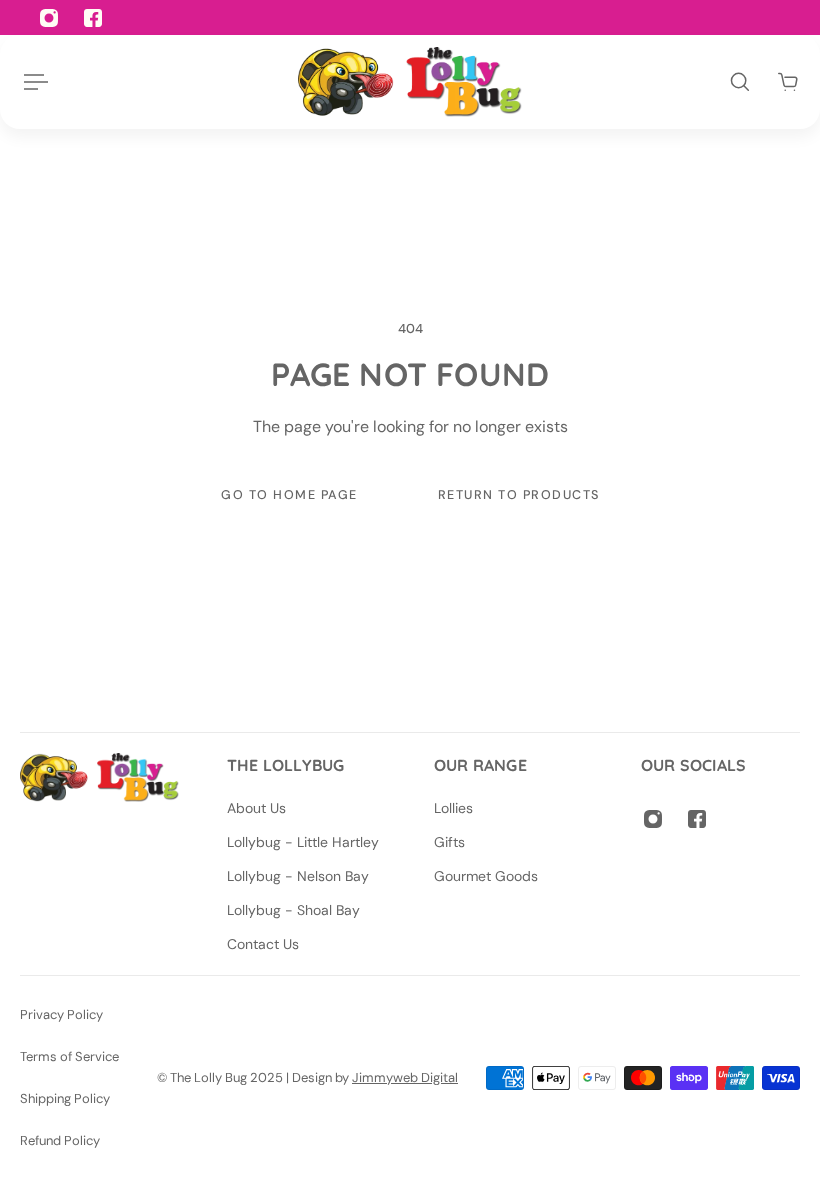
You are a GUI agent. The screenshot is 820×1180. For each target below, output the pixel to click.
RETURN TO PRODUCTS (518, 495)
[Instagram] (653, 819)
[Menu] (32, 82)
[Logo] (410, 82)
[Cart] (788, 82)
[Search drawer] (740, 82)
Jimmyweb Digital (405, 1077)
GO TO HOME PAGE (289, 495)
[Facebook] (697, 819)
